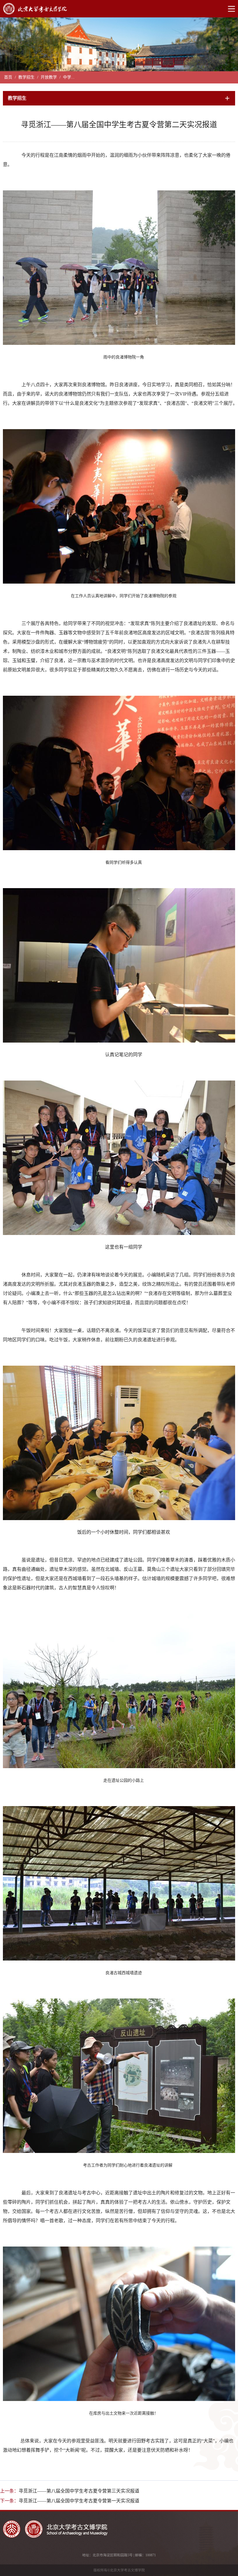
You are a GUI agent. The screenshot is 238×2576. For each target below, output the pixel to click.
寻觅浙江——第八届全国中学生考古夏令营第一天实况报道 (79, 2501)
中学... (69, 77)
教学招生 (26, 77)
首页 (8, 77)
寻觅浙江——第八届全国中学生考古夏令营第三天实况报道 (79, 2491)
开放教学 (49, 77)
